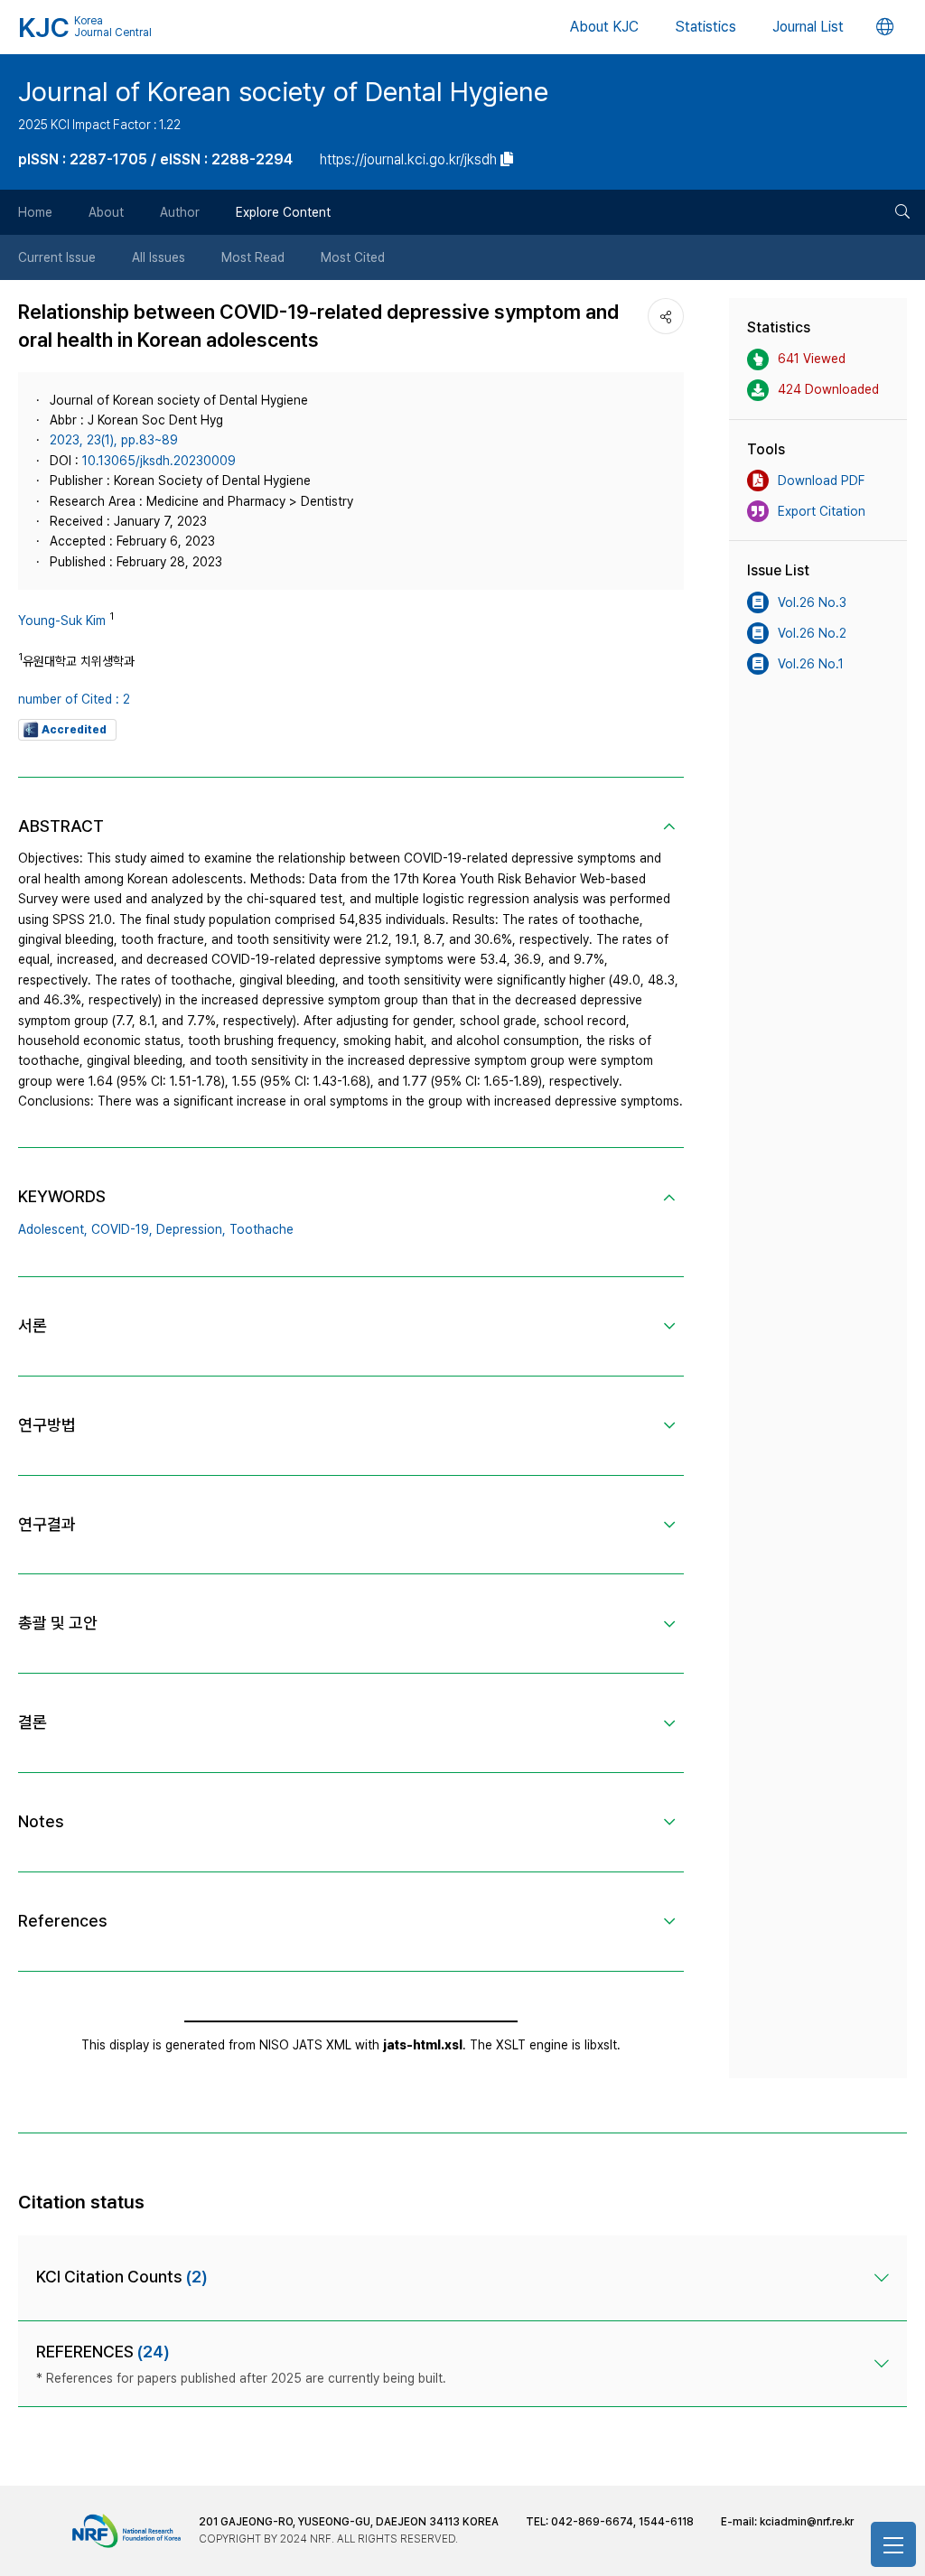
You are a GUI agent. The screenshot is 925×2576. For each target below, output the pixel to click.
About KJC (604, 27)
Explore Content (283, 212)
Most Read (253, 257)
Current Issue (57, 257)
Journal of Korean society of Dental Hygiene (283, 91)
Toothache (262, 1229)
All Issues (159, 257)
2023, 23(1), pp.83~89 (114, 440)
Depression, (191, 1229)
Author (180, 212)
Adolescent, (53, 1229)
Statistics (705, 27)
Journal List (808, 27)
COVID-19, (122, 1229)
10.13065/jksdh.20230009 (159, 461)
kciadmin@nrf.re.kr (807, 2522)
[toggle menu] (893, 2544)
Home (35, 212)
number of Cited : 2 (74, 699)
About (106, 212)
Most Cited (353, 257)
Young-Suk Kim (62, 621)
